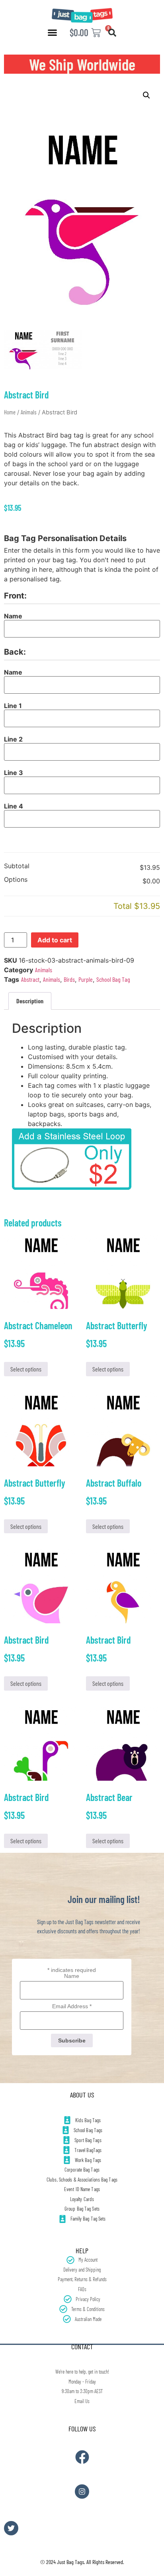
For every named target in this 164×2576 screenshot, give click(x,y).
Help (82, 2250)
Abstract (30, 979)
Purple (86, 979)
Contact (82, 2346)
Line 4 (14, 806)
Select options (26, 1369)
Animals (29, 412)
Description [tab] (30, 1001)
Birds (69, 979)
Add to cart (55, 940)
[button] (53, 33)
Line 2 (13, 739)
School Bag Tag (113, 979)
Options (16, 880)
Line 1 (13, 706)
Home (10, 412)
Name (13, 616)
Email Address (72, 2006)
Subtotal (17, 866)
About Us (82, 2095)
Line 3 (14, 773)
